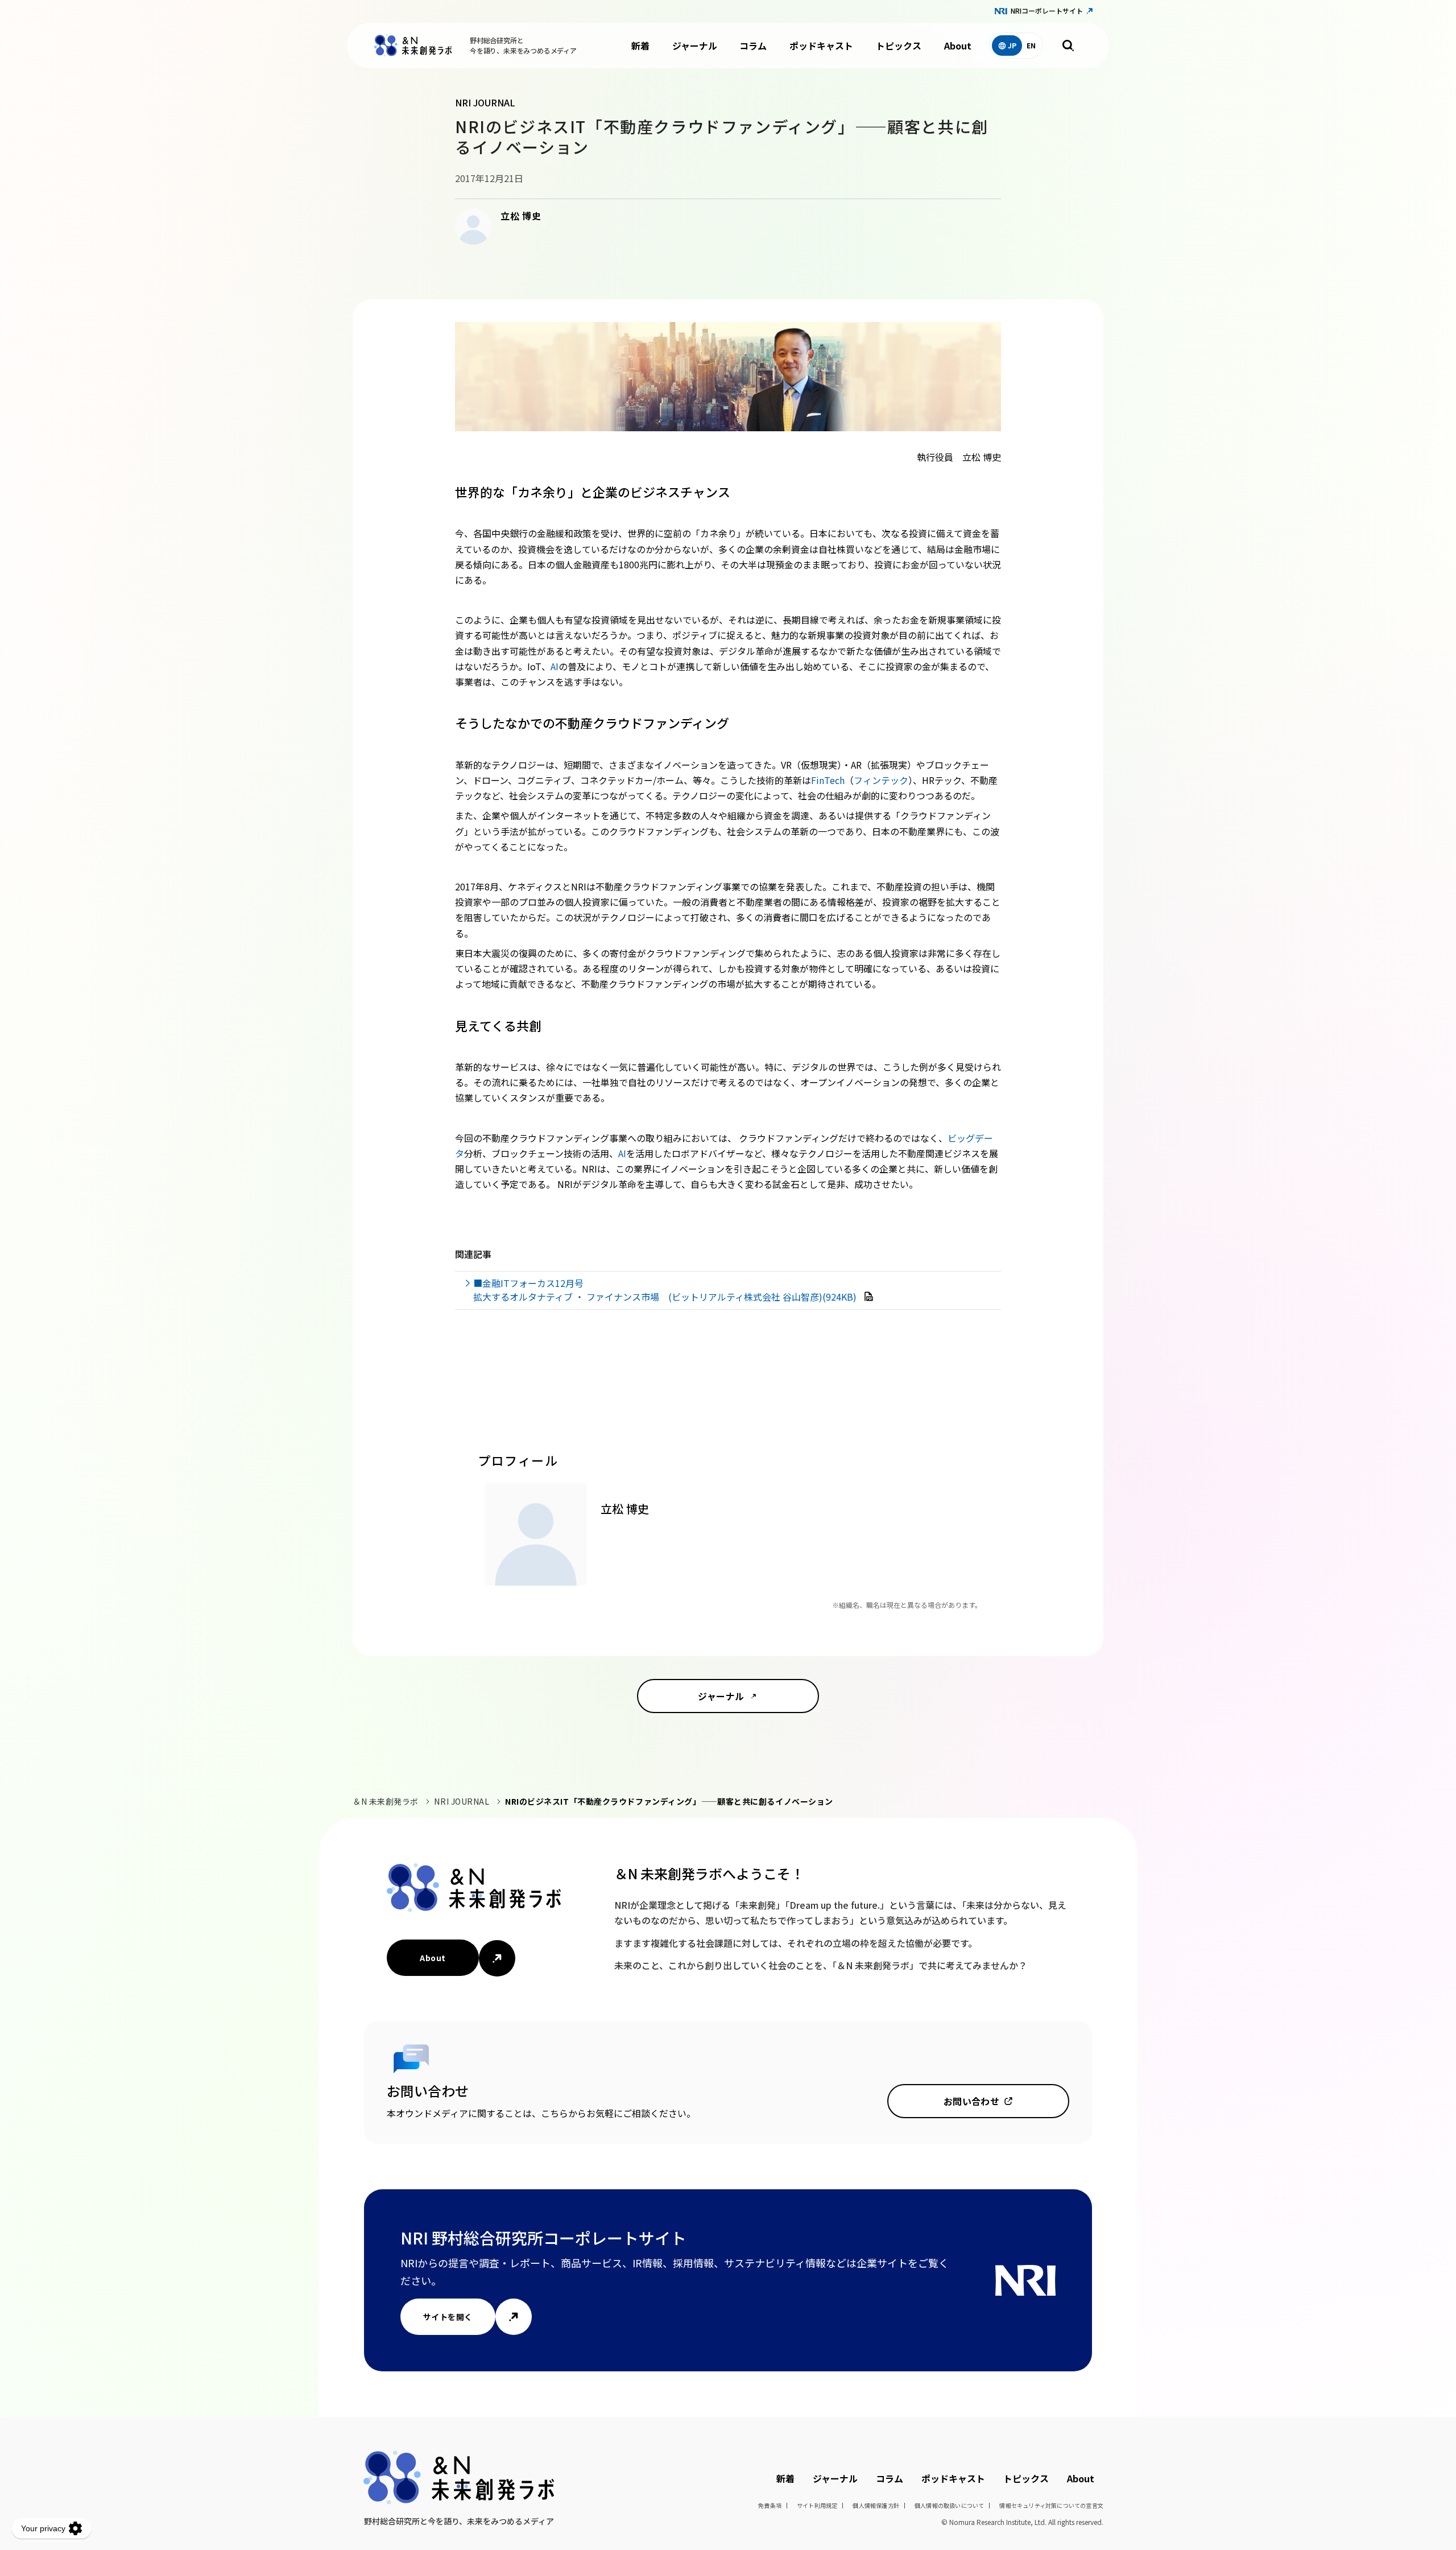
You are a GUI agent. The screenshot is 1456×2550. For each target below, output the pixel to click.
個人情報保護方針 (876, 2505)
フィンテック (881, 780)
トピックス (899, 46)
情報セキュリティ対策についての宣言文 (1051, 2505)
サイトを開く (448, 2317)
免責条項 (770, 2505)
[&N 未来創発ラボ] (413, 46)
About (958, 46)
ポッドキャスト (821, 46)
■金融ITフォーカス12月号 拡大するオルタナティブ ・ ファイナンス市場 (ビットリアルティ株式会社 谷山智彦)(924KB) (666, 1290)
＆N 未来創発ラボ (386, 1801)
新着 (640, 46)
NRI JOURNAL (462, 1801)
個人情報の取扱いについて (949, 2505)
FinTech (828, 780)
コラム (753, 46)
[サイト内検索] (1068, 46)
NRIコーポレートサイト (1047, 11)
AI (555, 666)
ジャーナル (695, 46)
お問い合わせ (972, 2101)
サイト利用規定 (817, 2505)
